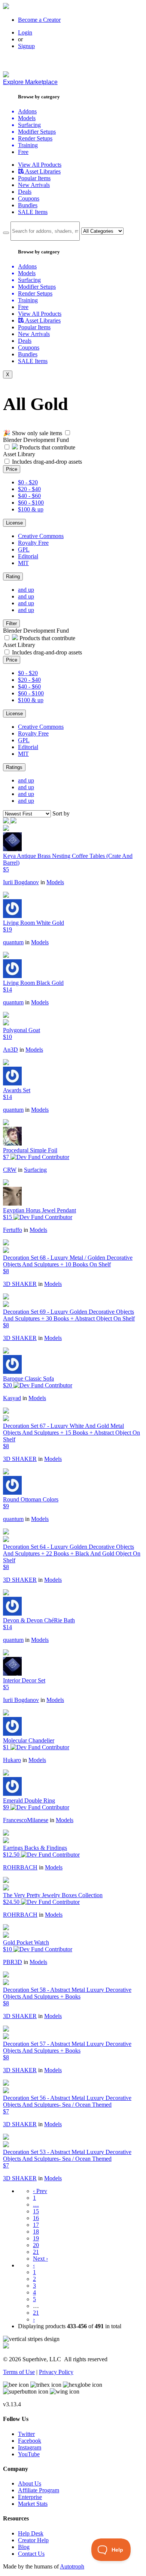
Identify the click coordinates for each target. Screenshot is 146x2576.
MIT (23, 563)
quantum (13, 942)
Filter (11, 623)
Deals (25, 192)
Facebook (30, 2441)
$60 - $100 (31, 503)
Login (25, 32)
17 (36, 2225)
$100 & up (31, 509)
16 (36, 2218)
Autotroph (72, 2566)
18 (36, 2232)
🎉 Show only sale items (33, 433)
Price (12, 469)
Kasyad (12, 1398)
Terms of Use (19, 2372)
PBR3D (13, 1962)
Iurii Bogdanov (21, 882)
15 (36, 2211)
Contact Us (31, 2554)
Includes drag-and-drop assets (47, 462)
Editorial (28, 556)
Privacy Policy (56, 2372)
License (14, 523)
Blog (24, 2547)
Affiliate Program (39, 2490)
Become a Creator (39, 20)
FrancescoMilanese (26, 1820)
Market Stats (33, 2504)
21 (36, 2252)
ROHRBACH (20, 1867)
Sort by (61, 813)
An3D (10, 1050)
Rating (13, 577)
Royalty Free (33, 543)
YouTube (29, 2454)
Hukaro (12, 1760)
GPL (24, 549)
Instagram (30, 2447)
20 (36, 2245)
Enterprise (30, 2497)
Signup (26, 46)
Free (23, 152)
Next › (40, 2259)
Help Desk (31, 2533)
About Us (30, 2483)
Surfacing (35, 1170)
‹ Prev (40, 2191)
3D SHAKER (20, 1284)
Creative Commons (41, 536)
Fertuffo (13, 1230)
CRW (10, 1170)
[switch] (68, 433)
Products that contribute (47, 447)
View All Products (40, 165)
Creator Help (33, 2540)
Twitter (26, 2434)
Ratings (14, 767)
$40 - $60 (29, 496)
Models (55, 882)
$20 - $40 (29, 489)
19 (36, 2238)
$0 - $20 (28, 482)
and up (26, 590)
